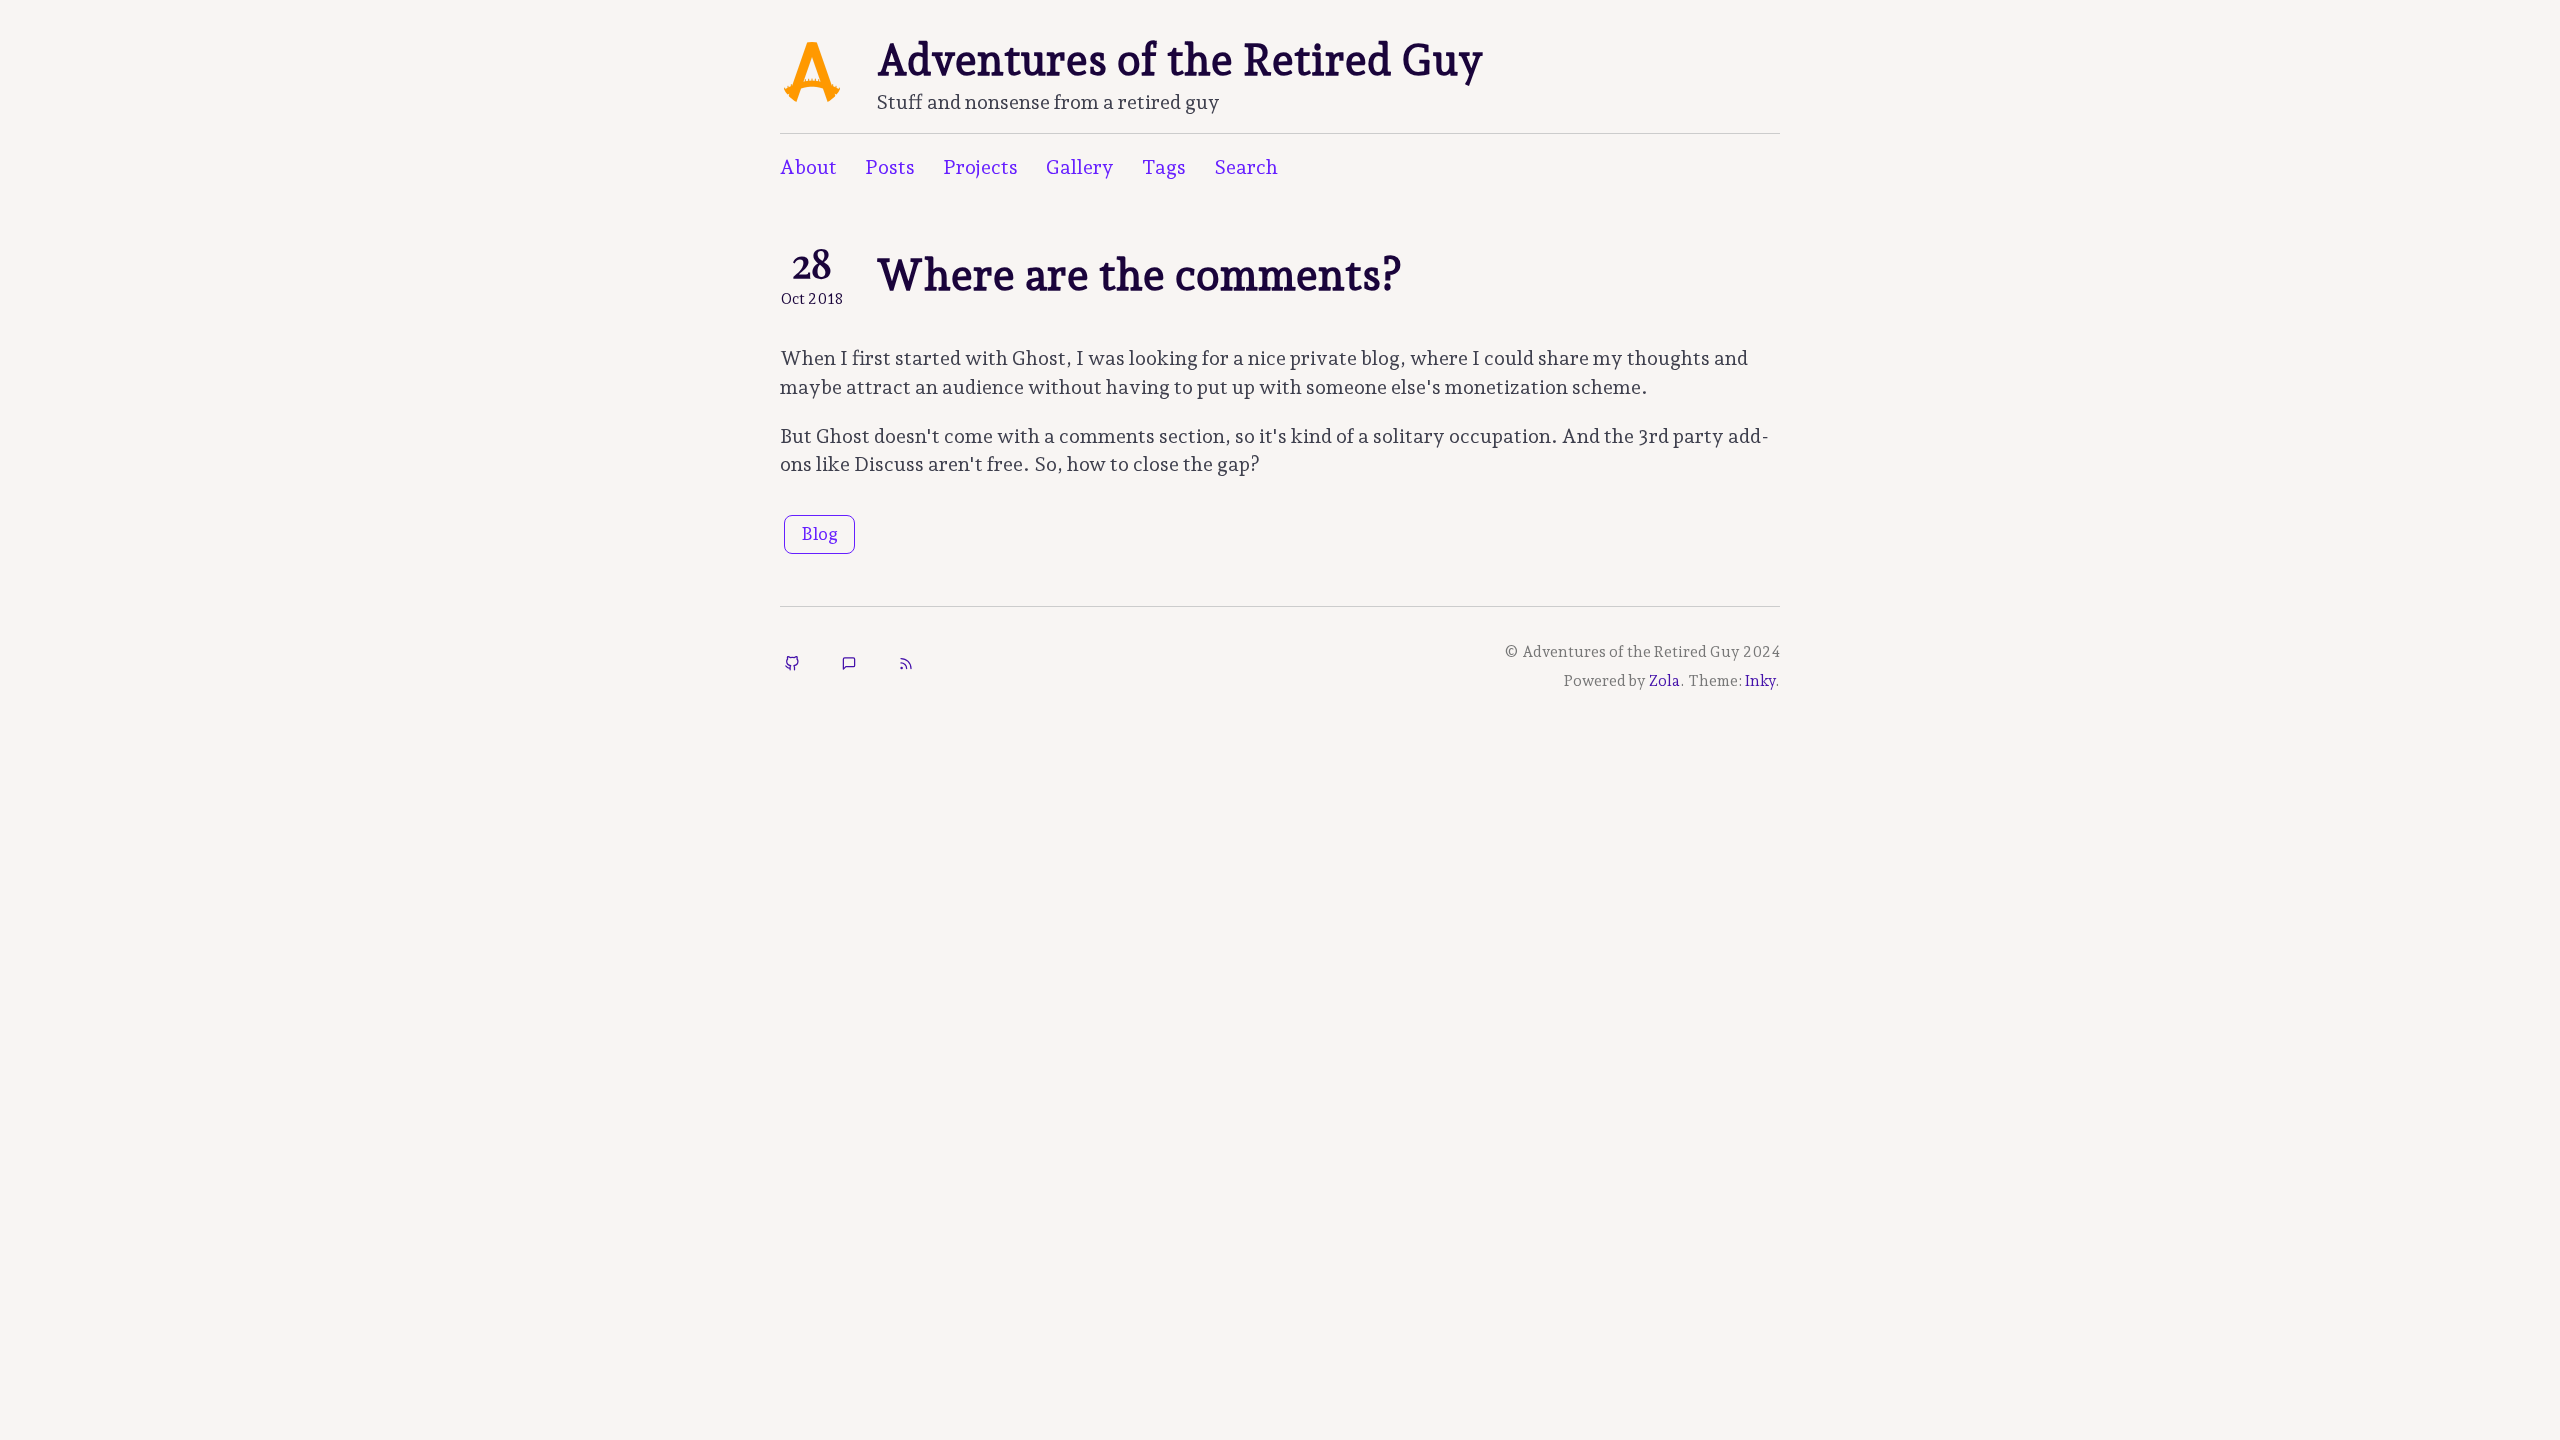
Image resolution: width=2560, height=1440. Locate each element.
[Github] (792, 666)
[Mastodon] (849, 666)
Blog (819, 533)
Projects (980, 167)
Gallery (1080, 167)
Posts (890, 167)
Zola (1664, 681)
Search (1246, 167)
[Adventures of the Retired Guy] (906, 666)
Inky (1760, 681)
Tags (1164, 167)
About (808, 167)
